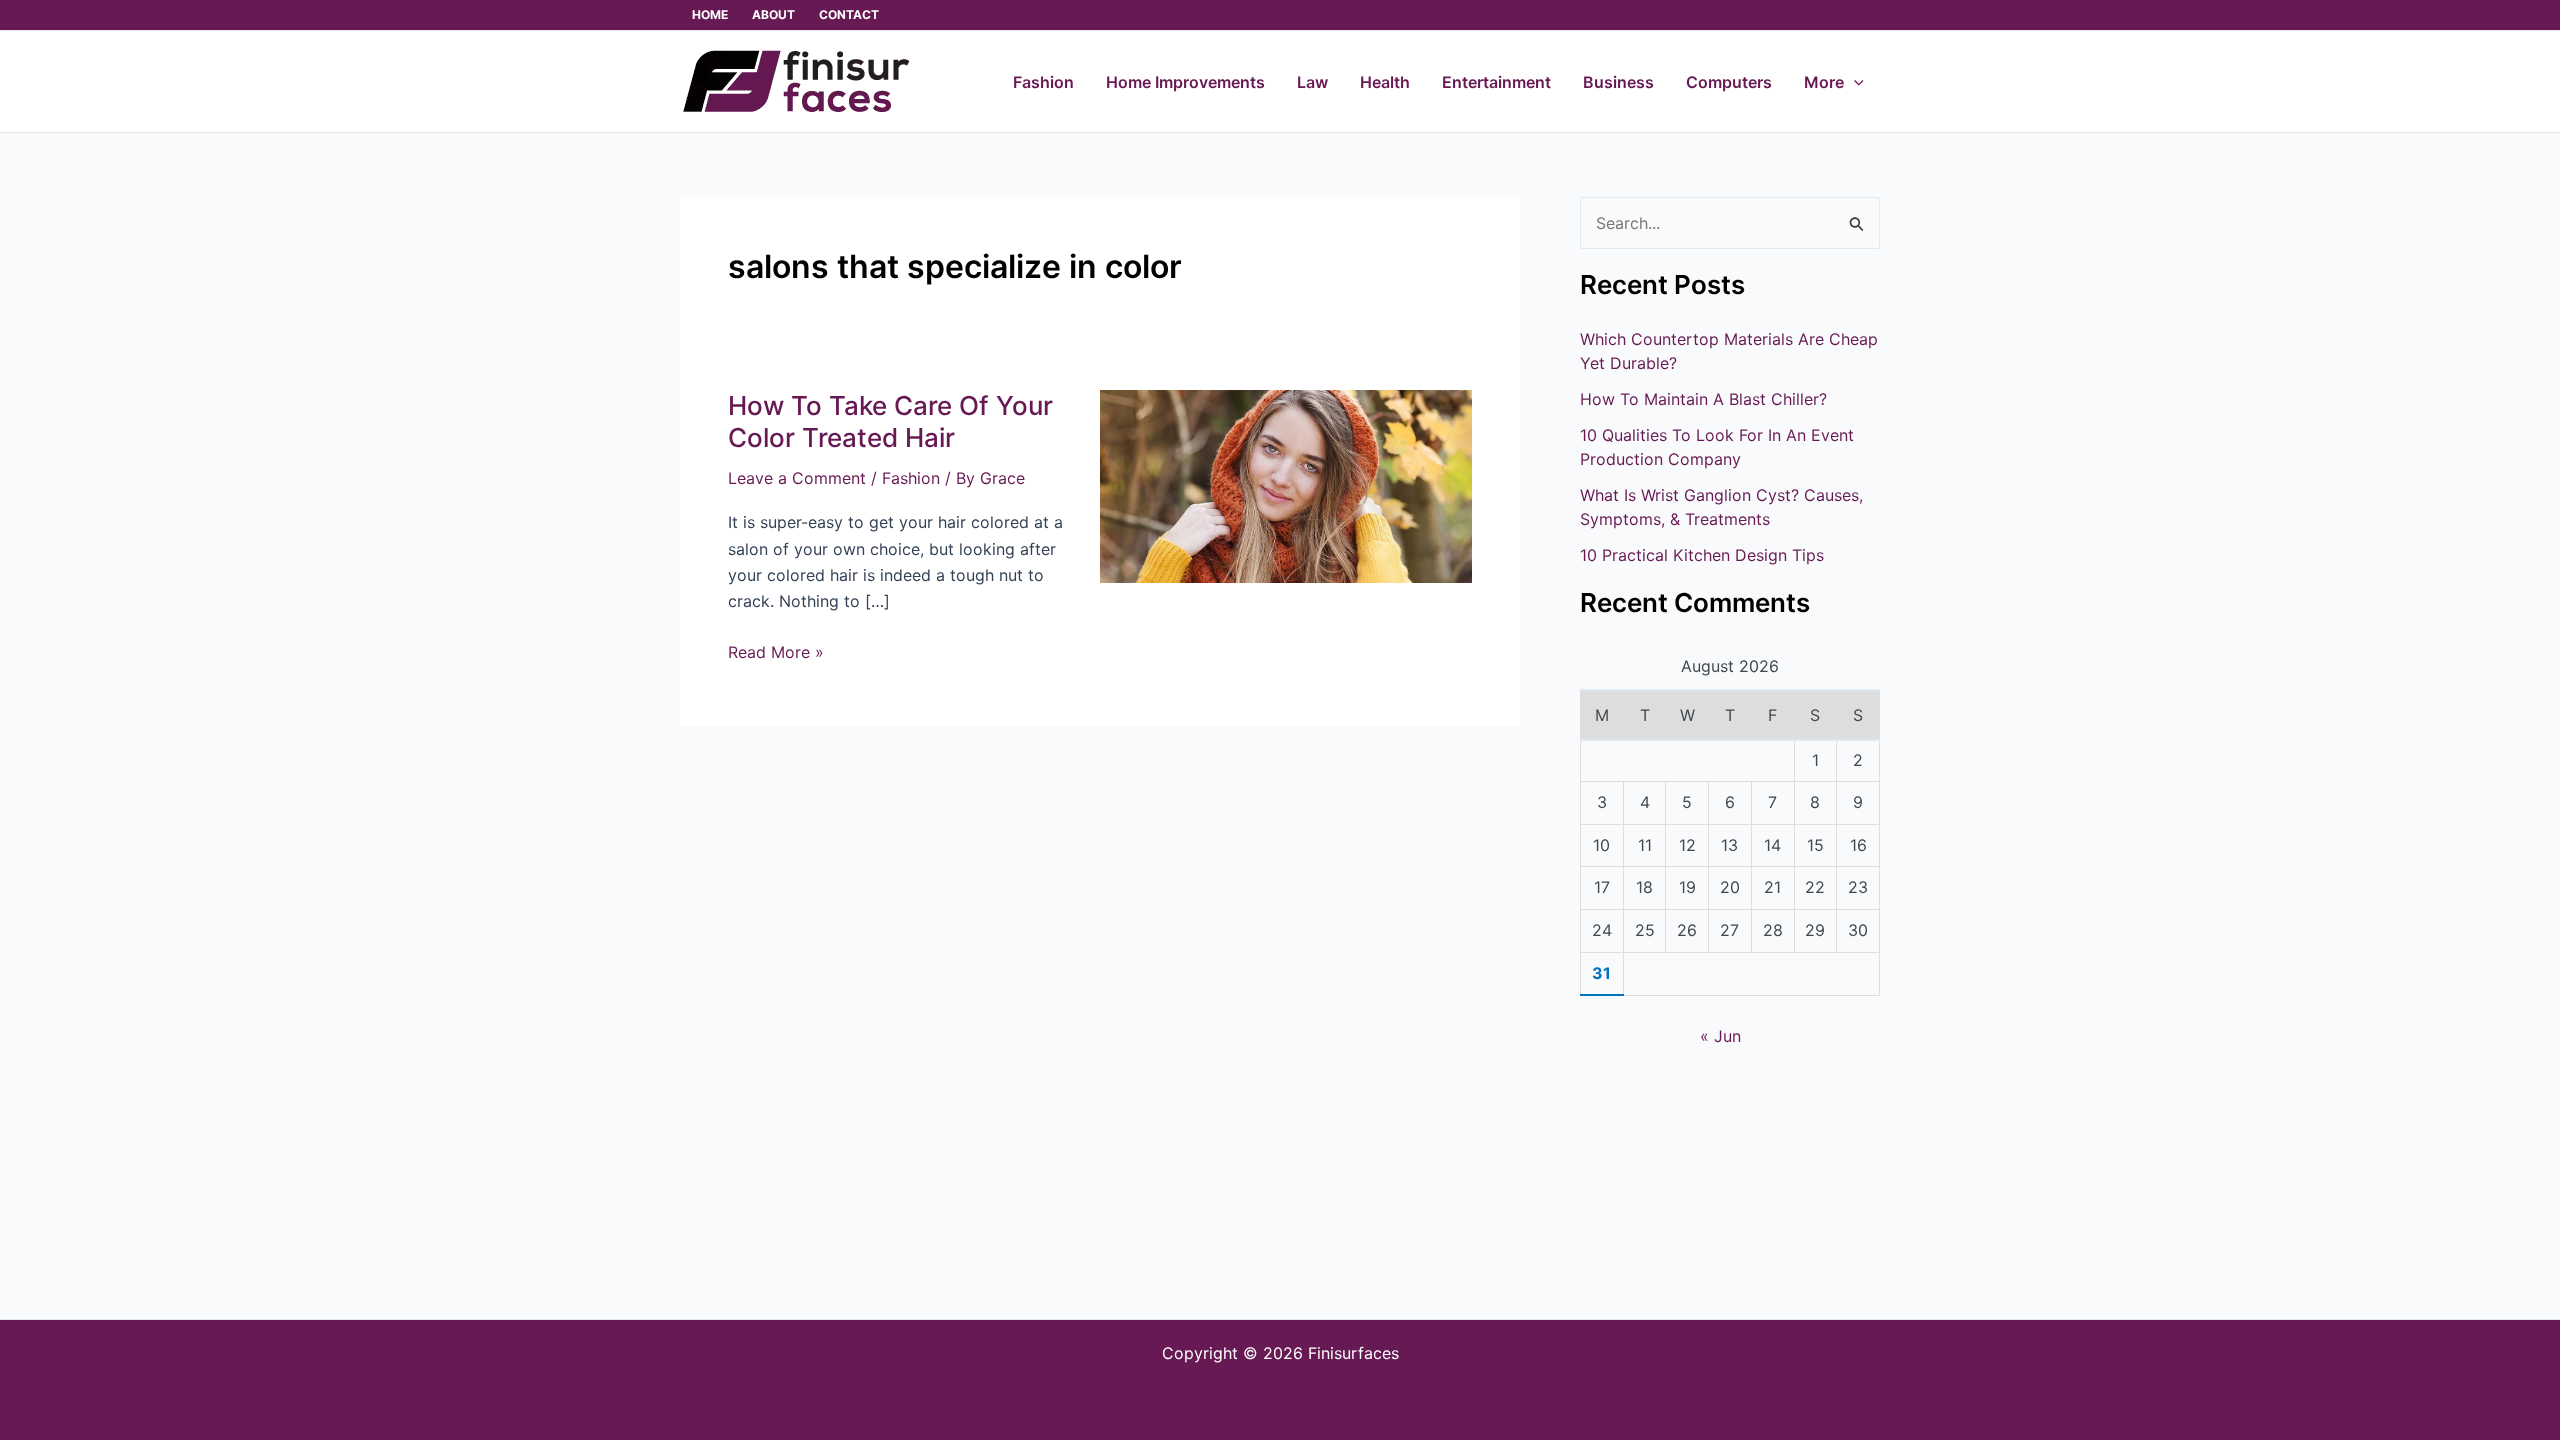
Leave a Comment (797, 478)
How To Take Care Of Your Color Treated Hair (890, 421)
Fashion (911, 478)
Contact (849, 14)
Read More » (776, 650)
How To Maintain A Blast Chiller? (1703, 399)
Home (710, 14)
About (773, 14)
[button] (1854, 82)
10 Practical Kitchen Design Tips (1702, 555)
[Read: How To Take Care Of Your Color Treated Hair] (1286, 485)
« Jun (1720, 1036)
